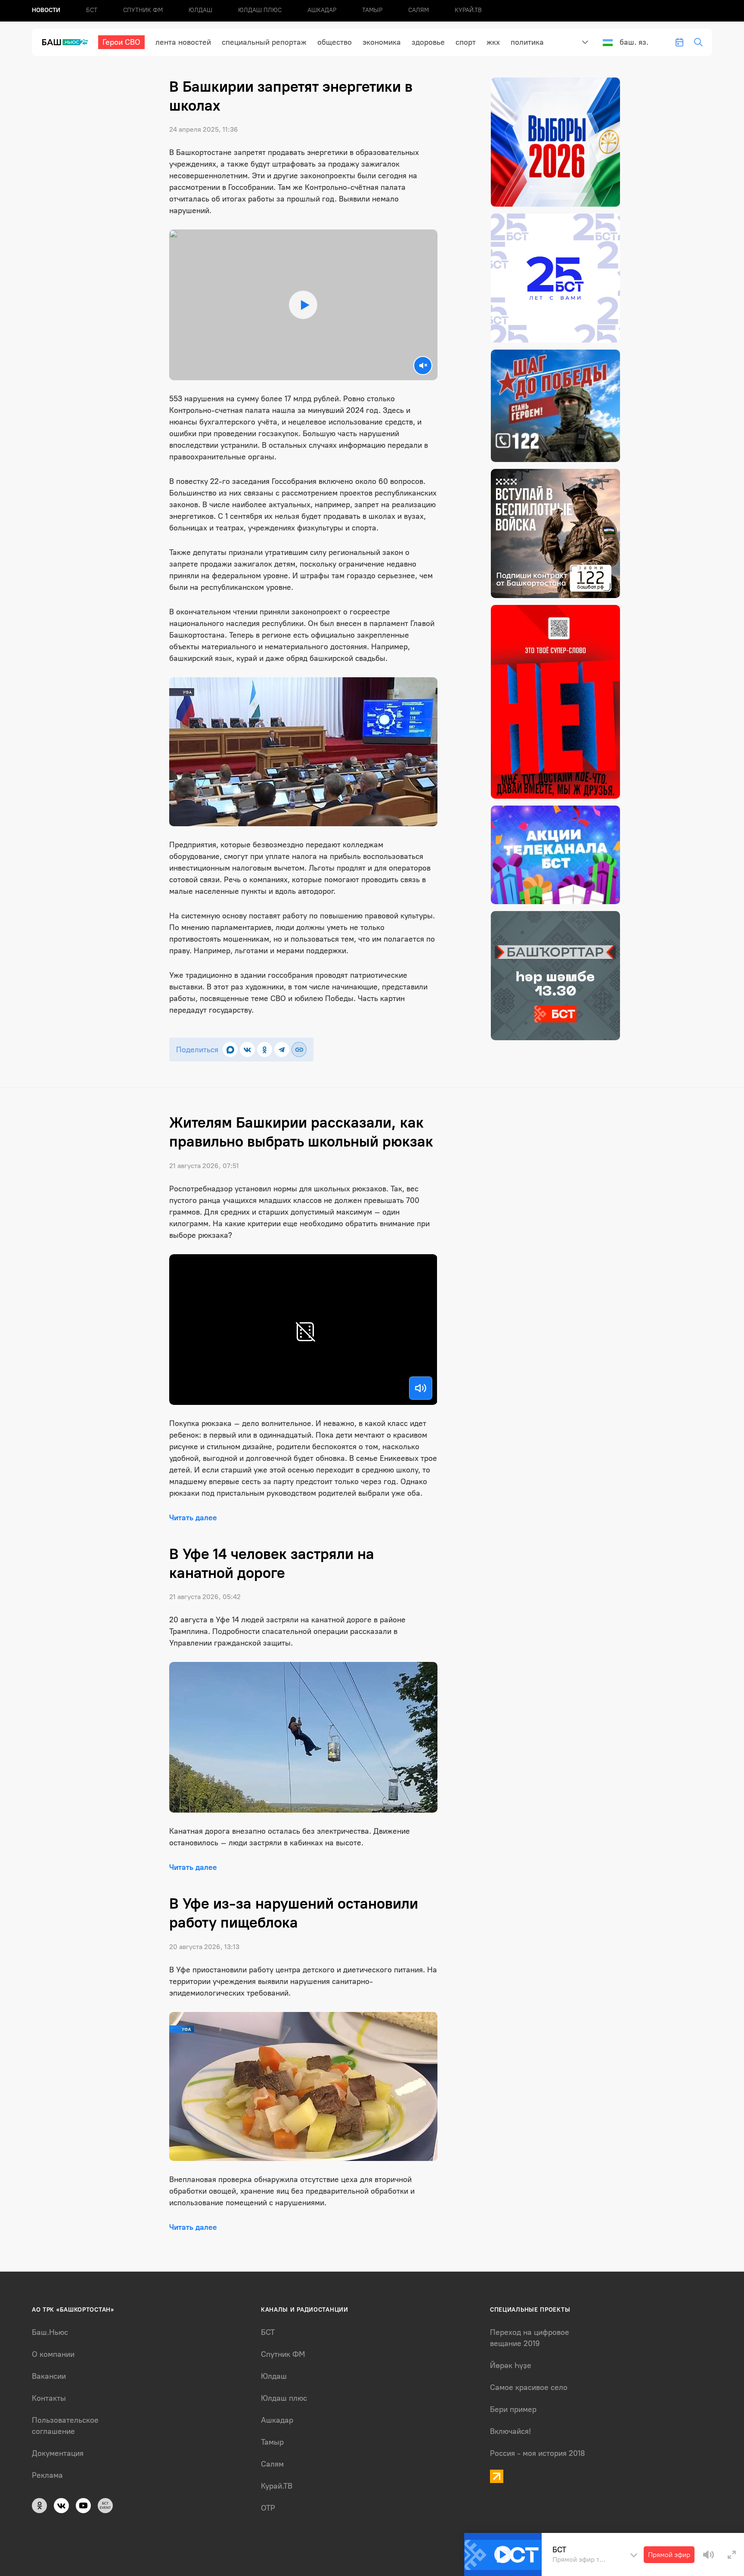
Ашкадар (322, 10)
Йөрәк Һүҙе (511, 2365)
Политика (527, 42)
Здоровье (428, 42)
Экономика (382, 42)
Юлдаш (200, 10)
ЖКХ (493, 42)
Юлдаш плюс (260, 10)
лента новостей (183, 42)
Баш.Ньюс (50, 2332)
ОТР (268, 2508)
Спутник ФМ (143, 10)
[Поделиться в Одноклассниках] (265, 1049)
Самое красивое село (529, 2387)
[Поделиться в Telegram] (282, 1049)
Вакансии (49, 2376)
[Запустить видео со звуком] (303, 305)
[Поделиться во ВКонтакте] (247, 1049)
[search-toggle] (698, 42)
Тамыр (372, 10)
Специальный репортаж (264, 42)
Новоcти (46, 10)
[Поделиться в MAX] (230, 1049)
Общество (335, 42)
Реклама (47, 2475)
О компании (53, 2354)
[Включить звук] (421, 1388)
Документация (58, 2453)
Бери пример (513, 2409)
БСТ (92, 10)
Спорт (466, 42)
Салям (418, 10)
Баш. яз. (634, 42)
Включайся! (510, 2431)
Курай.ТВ (468, 10)
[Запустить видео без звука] (423, 366)
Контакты (49, 2398)
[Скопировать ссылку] (299, 1049)
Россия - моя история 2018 (538, 2453)
